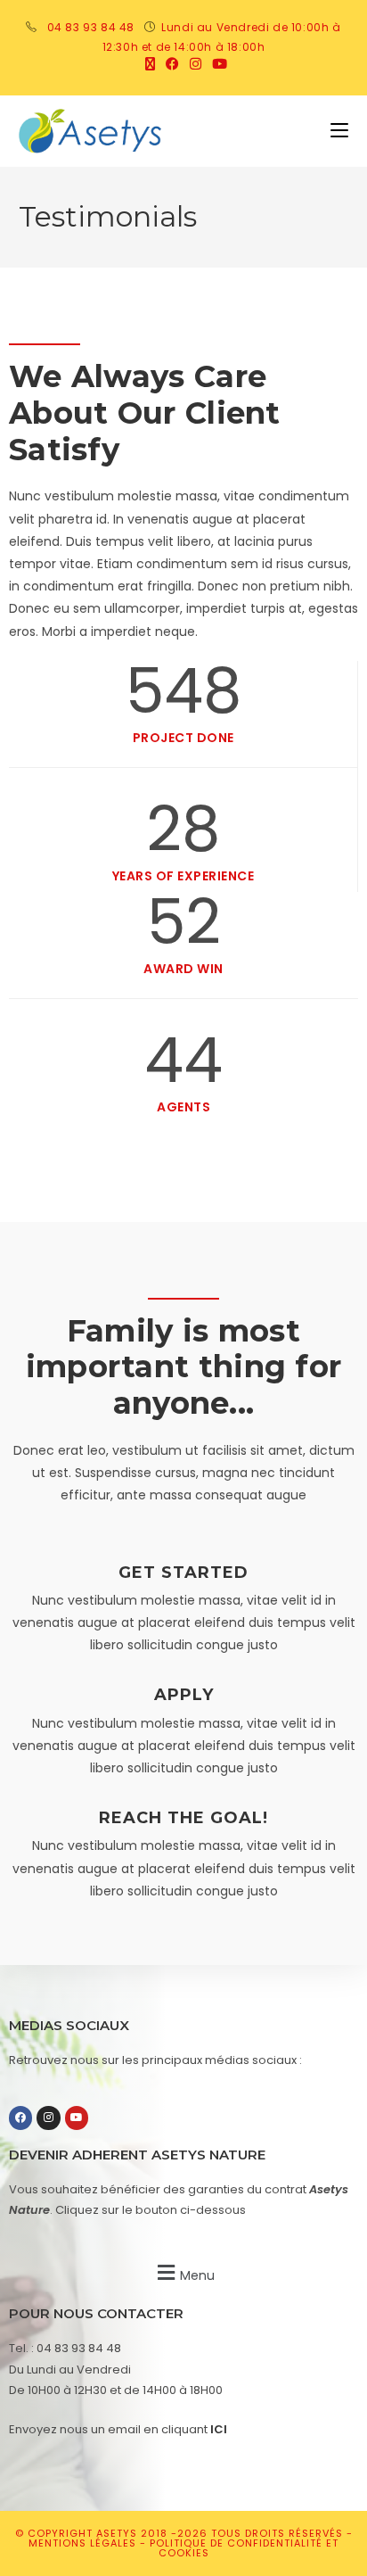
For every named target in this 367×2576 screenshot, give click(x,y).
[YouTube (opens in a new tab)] (217, 64)
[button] (183, 2272)
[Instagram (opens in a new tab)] (196, 64)
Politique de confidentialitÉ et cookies (244, 2548)
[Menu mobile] (339, 131)
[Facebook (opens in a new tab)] (172, 64)
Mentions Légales (84, 2543)
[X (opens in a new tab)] (150, 64)
